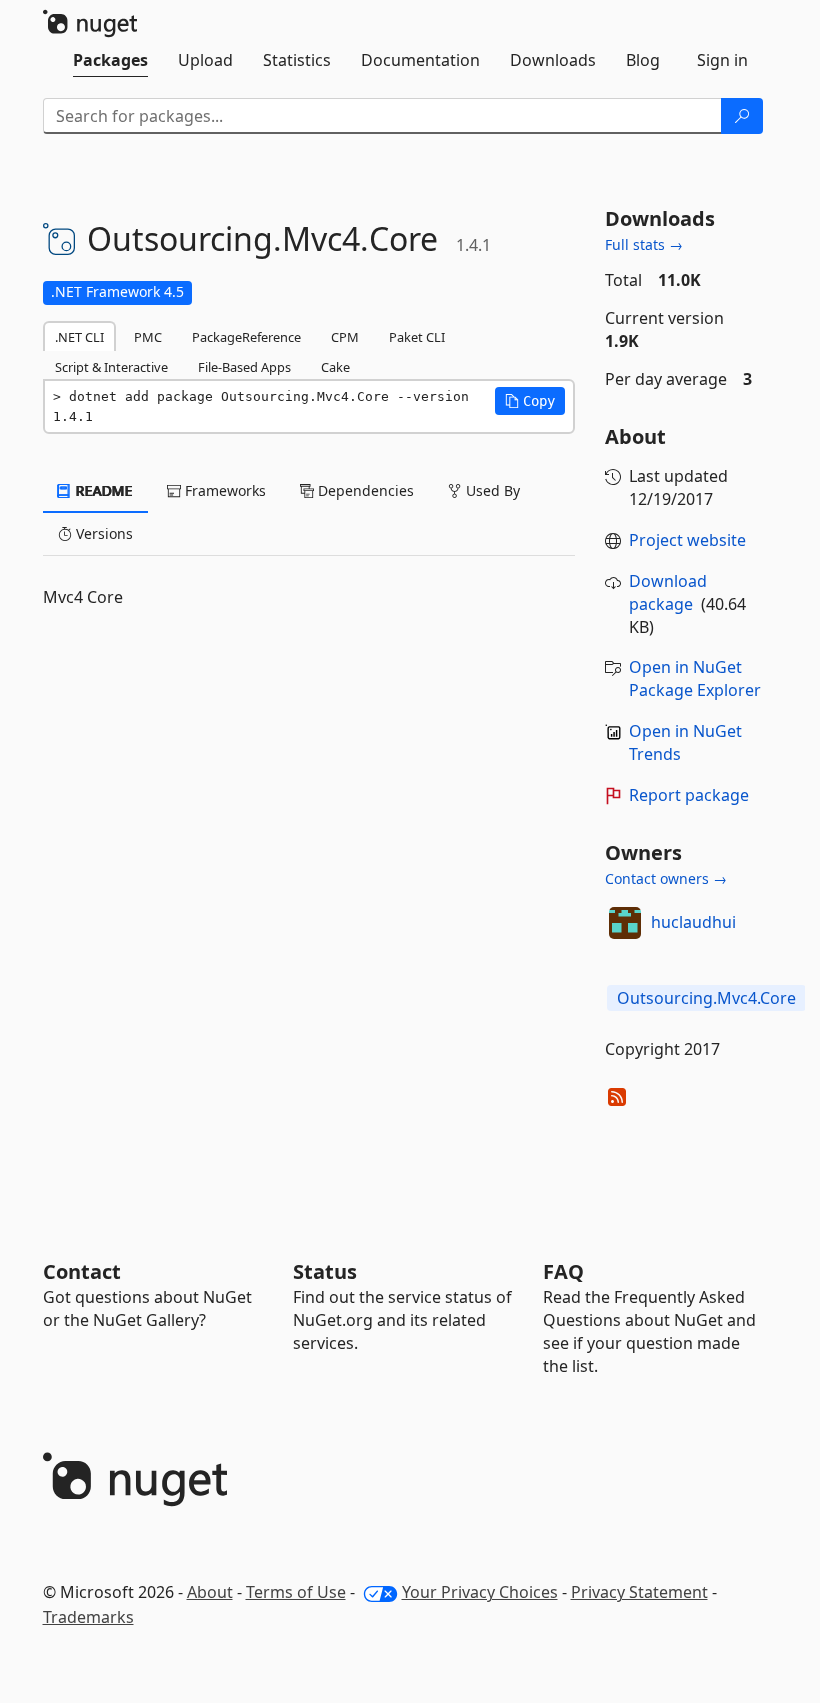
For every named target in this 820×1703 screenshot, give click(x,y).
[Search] (742, 116)
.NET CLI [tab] (79, 337)
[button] (530, 401)
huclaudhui (693, 922)
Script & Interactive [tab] (111, 367)
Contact (82, 1271)
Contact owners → (666, 878)
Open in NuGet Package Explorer (695, 678)
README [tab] (102, 490)
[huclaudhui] (625, 923)
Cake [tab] (335, 367)
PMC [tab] (148, 337)
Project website (687, 540)
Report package (689, 795)
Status (325, 1271)
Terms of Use (296, 1592)
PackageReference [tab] (246, 337)
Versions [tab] (102, 533)
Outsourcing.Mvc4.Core (706, 998)
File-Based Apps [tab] (244, 367)
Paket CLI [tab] (417, 337)
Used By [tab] (491, 490)
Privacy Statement (639, 1592)
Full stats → (644, 244)
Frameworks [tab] (223, 490)
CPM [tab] (345, 337)
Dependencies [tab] (364, 490)
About (210, 1592)
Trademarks (88, 1617)
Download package (668, 592)
